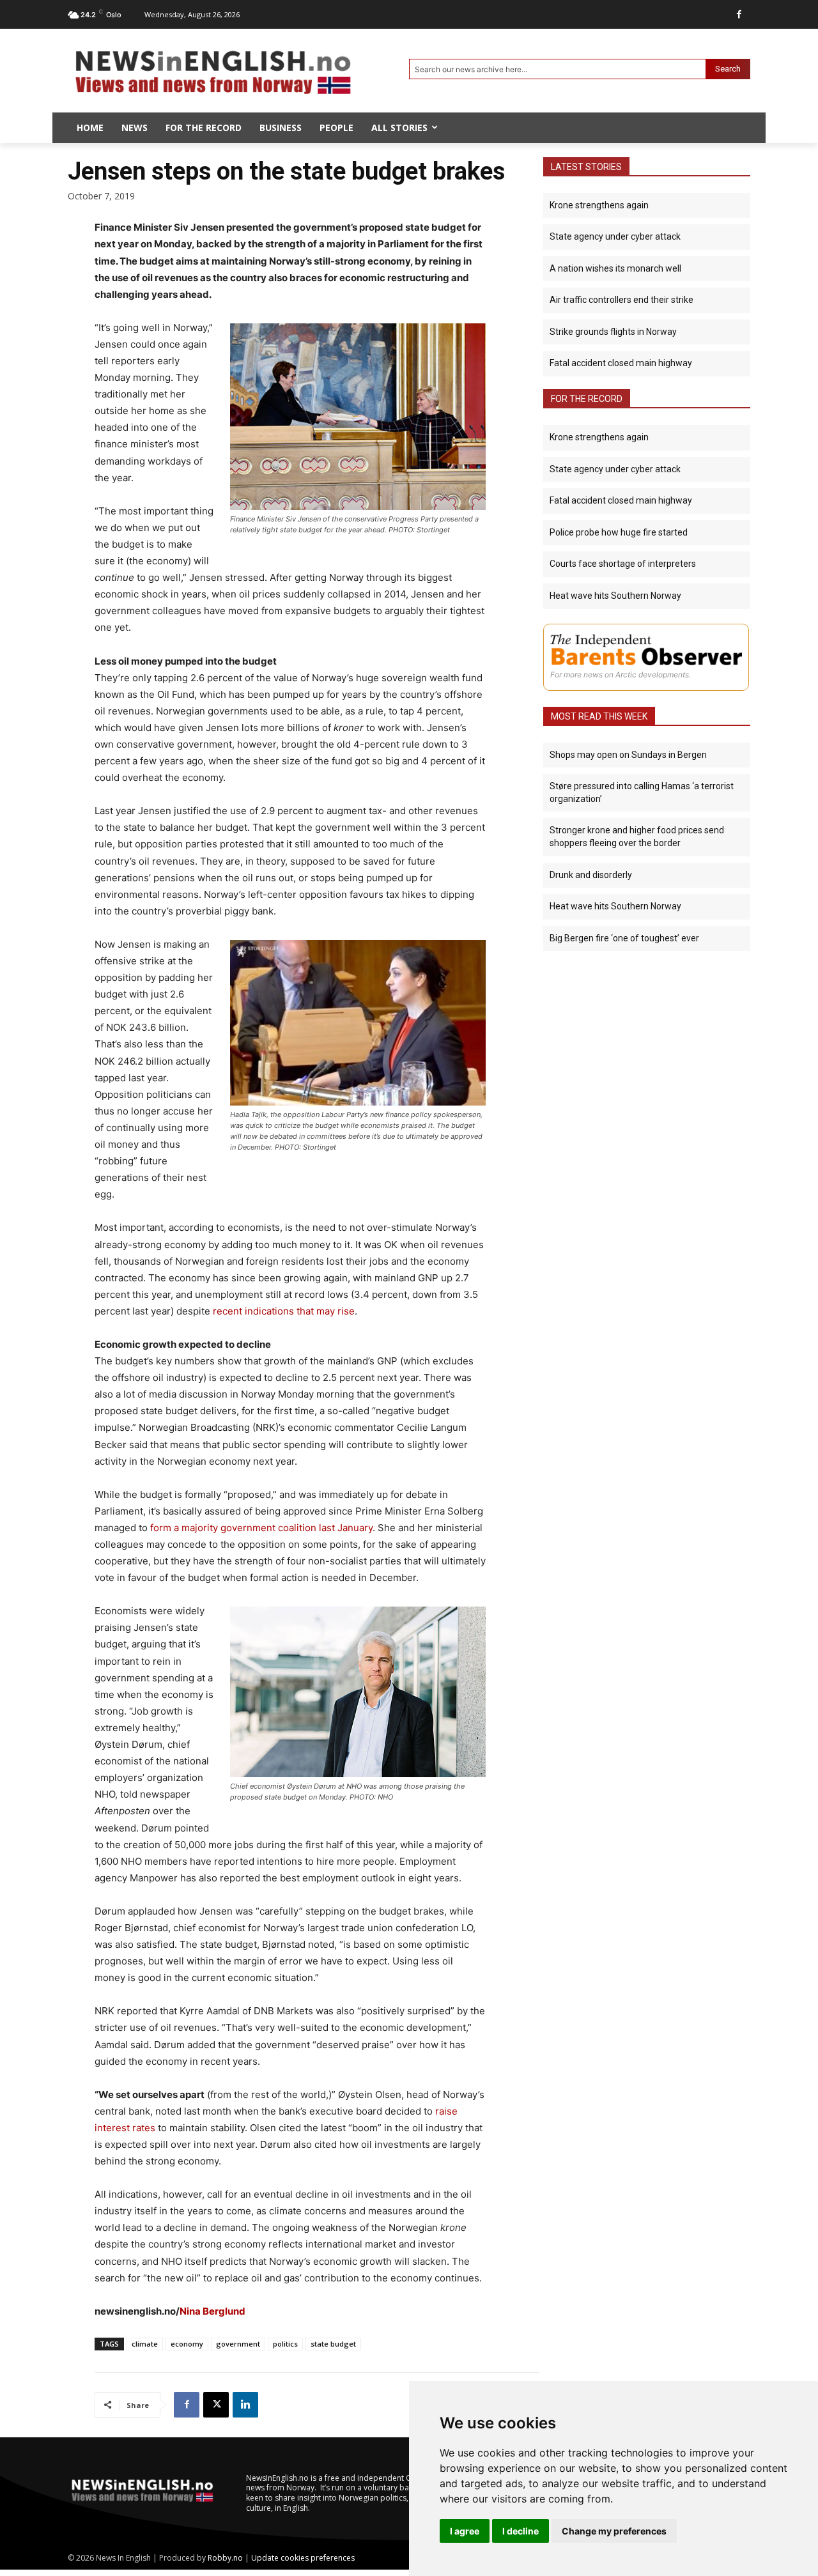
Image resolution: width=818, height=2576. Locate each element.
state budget (333, 2344)
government (238, 2344)
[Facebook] (739, 14)
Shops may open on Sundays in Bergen (628, 755)
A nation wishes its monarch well (615, 268)
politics (285, 2344)
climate (145, 2344)
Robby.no (225, 2558)
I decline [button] (521, 2531)
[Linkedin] (245, 2405)
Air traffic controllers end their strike (621, 300)
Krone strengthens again (599, 205)
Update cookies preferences (303, 2558)
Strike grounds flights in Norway (613, 332)
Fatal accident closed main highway (621, 363)
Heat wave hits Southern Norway (615, 596)
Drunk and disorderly (591, 875)
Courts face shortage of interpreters (623, 564)
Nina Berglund (212, 2311)
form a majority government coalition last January (261, 1528)
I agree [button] (465, 2531)
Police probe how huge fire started (619, 532)
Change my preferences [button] (614, 2531)
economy (187, 2344)
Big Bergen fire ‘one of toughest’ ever (624, 938)
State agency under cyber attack (615, 236)
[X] (216, 2405)
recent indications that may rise (284, 1311)
